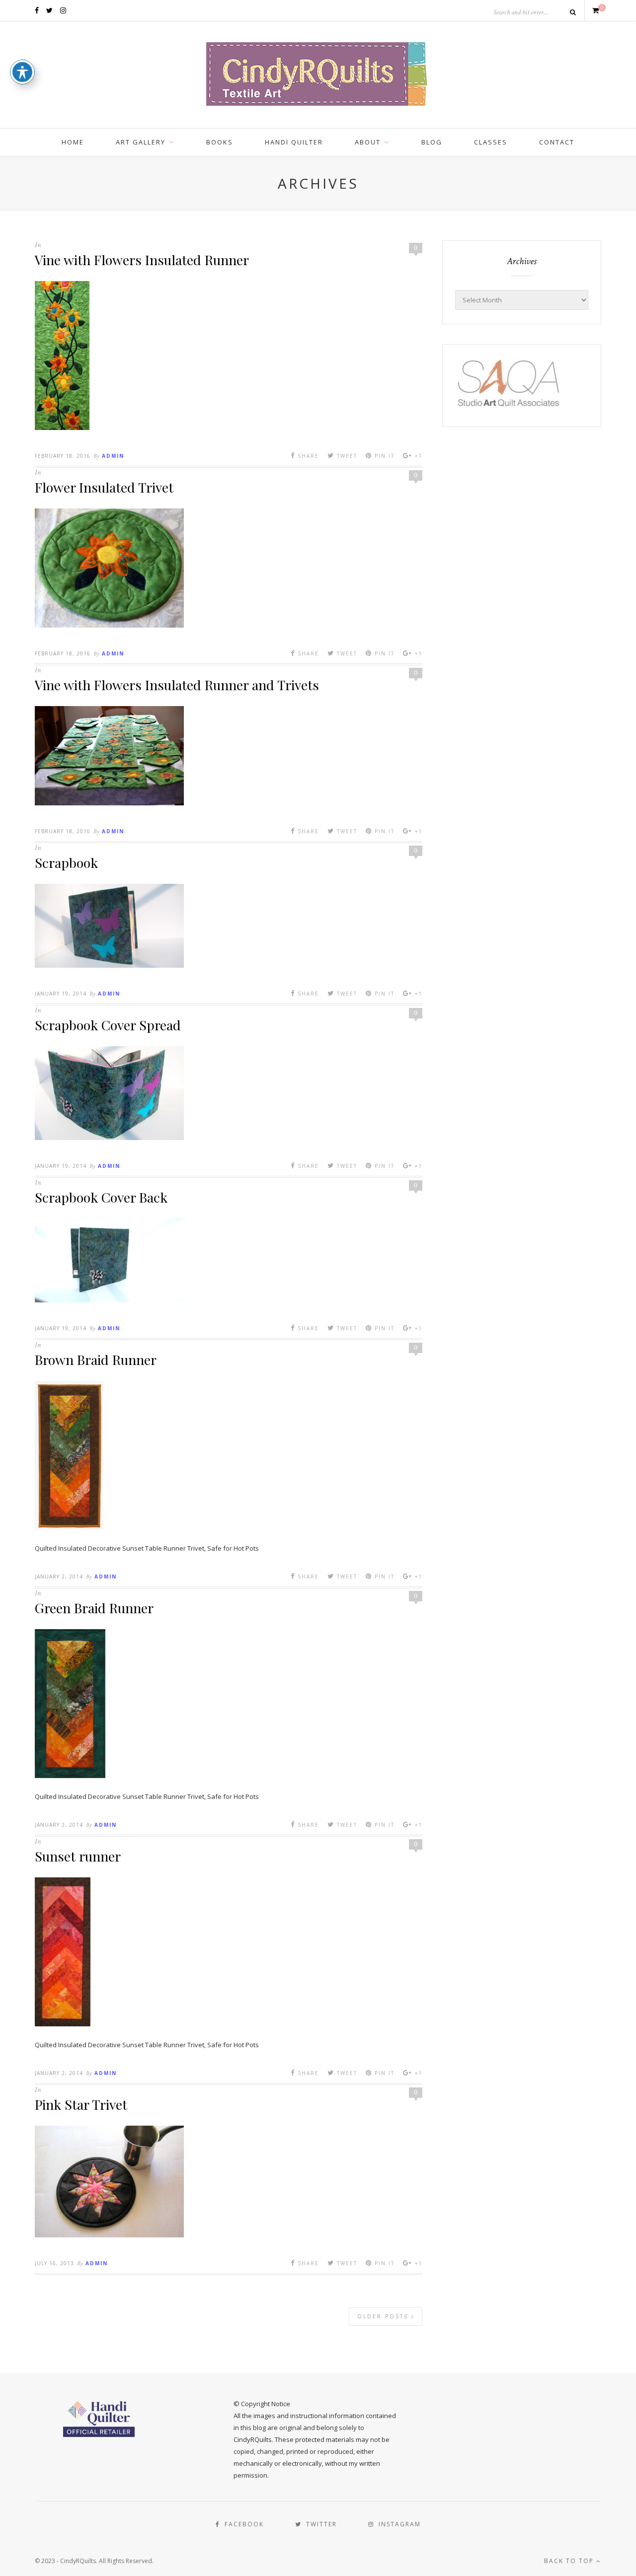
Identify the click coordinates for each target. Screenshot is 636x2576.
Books (220, 142)
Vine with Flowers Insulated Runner (142, 260)
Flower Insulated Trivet (104, 487)
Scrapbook (66, 862)
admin (113, 456)
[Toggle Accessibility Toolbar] (22, 72)
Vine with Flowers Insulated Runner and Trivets (177, 685)
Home (73, 142)
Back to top (570, 2561)
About (368, 142)
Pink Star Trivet (81, 2104)
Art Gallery (141, 142)
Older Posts (384, 2316)
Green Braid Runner (94, 1608)
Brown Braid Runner (96, 1360)
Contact (557, 142)
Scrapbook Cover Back (101, 1197)
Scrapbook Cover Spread (108, 1025)
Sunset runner (78, 1856)
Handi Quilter (294, 142)
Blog (432, 142)
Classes (491, 142)
